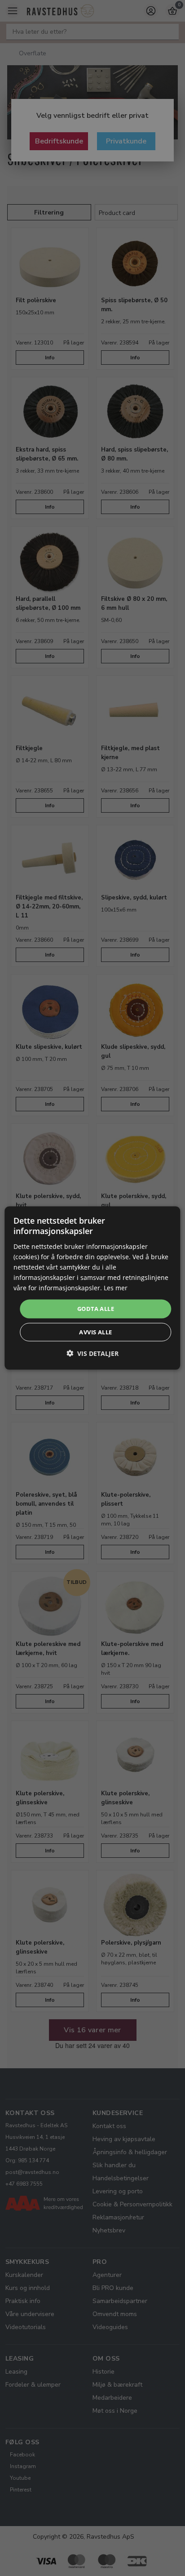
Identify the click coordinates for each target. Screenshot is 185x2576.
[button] (92, 1353)
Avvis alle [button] (95, 1332)
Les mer (116, 1288)
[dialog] (92, 1288)
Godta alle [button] (96, 1309)
